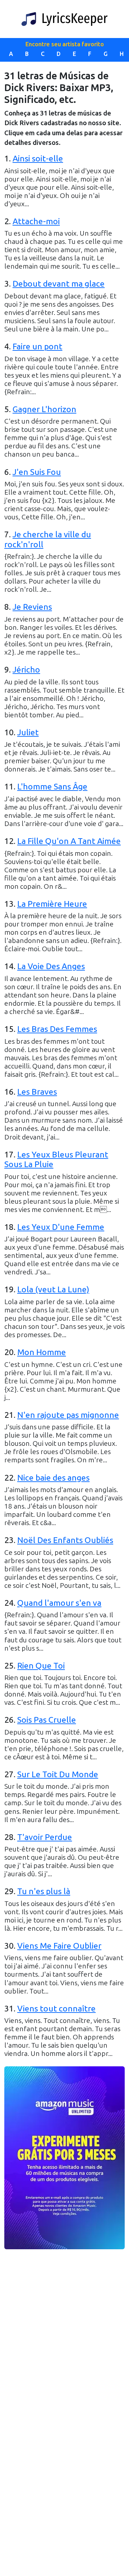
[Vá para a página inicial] (64, 19)
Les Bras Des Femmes (57, 1029)
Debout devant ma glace (59, 284)
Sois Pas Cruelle (47, 1720)
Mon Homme (42, 1352)
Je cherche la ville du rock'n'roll (48, 539)
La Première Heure (52, 904)
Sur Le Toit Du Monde (58, 1774)
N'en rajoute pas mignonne (68, 1415)
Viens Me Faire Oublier (59, 1946)
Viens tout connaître (56, 2009)
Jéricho (26, 670)
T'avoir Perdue (45, 1837)
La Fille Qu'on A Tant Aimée (69, 841)
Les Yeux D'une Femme (61, 1227)
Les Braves (37, 1092)
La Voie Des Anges (51, 966)
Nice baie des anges (53, 1478)
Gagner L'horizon (44, 409)
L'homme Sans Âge (52, 787)
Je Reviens (32, 607)
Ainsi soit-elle (38, 159)
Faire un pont (37, 346)
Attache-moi (36, 221)
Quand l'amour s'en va (59, 1603)
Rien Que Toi (41, 1666)
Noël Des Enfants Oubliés (65, 1540)
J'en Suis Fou (37, 472)
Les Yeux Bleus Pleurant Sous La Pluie (56, 1160)
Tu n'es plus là (44, 1891)
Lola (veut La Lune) (53, 1289)
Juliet (28, 732)
